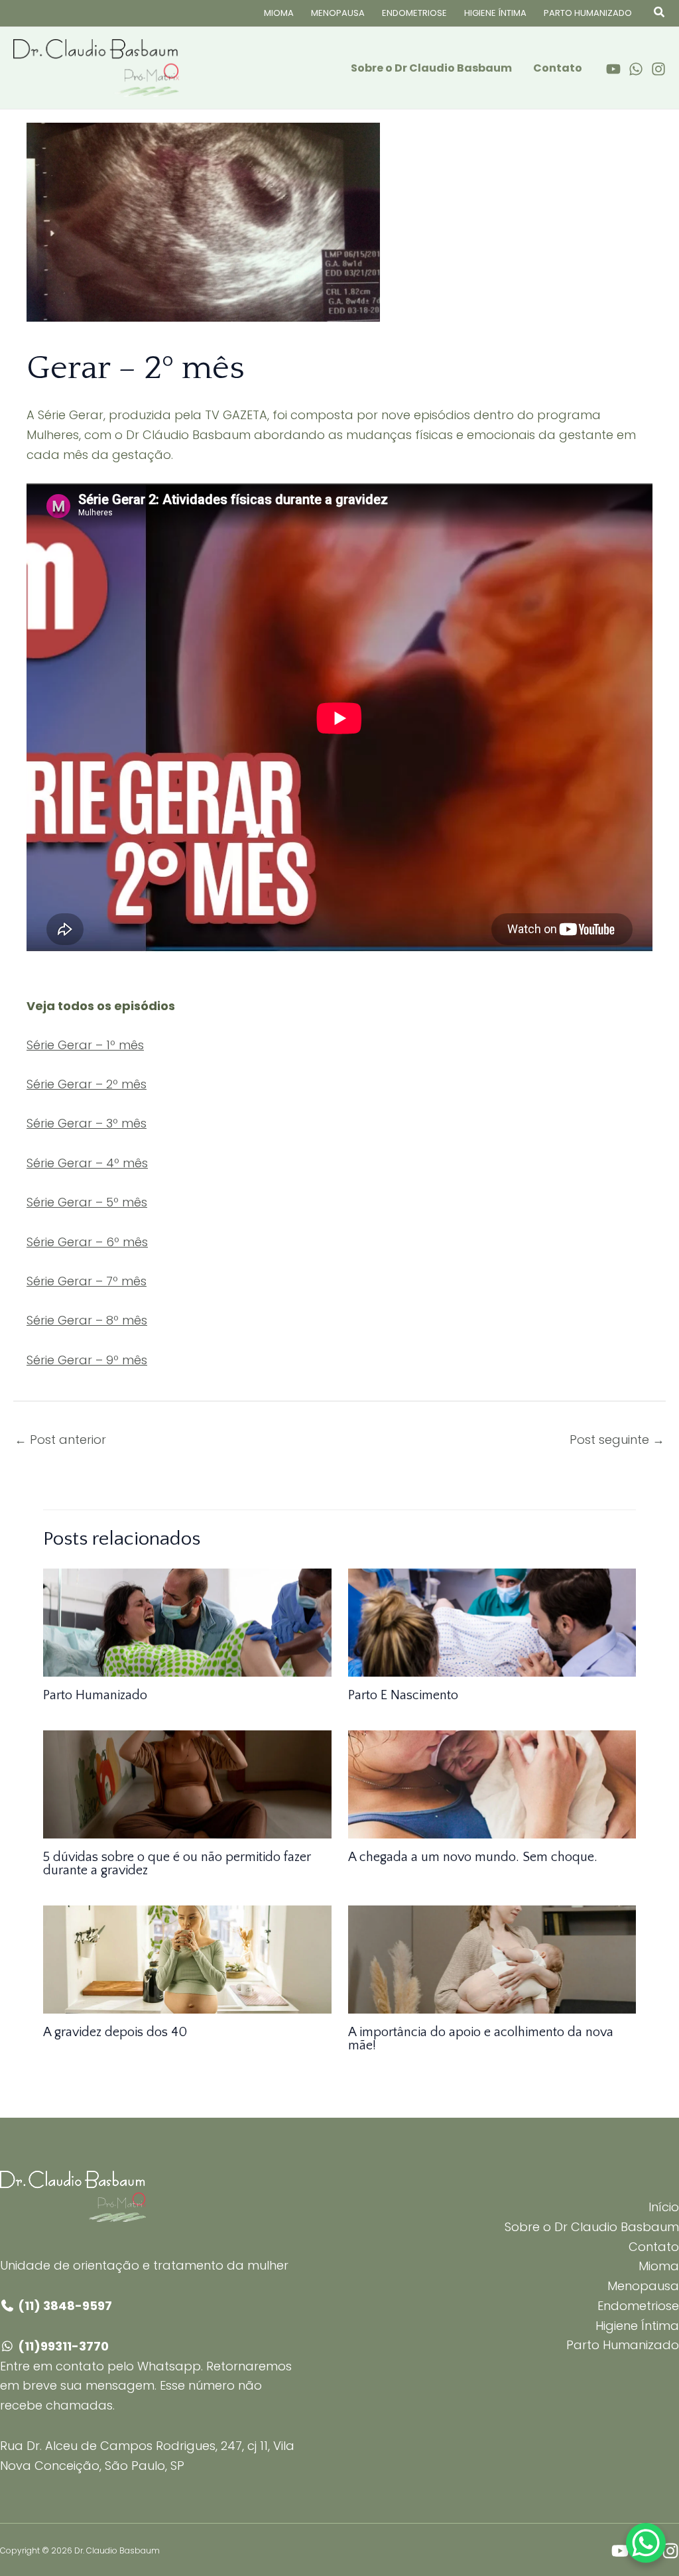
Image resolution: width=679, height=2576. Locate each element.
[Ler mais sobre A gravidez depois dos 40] (187, 1959)
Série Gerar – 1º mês (85, 1045)
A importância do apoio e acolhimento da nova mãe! (481, 2039)
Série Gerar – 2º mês (87, 1084)
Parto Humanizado (588, 13)
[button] (660, 13)
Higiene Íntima (495, 13)
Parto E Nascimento (403, 1695)
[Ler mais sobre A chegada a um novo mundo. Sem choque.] (492, 1784)
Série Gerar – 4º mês (87, 1163)
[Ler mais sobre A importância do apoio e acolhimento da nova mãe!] (492, 1959)
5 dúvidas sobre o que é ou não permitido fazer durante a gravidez (177, 1864)
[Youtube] (613, 69)
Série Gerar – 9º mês (87, 1360)
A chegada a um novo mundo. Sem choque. (473, 1857)
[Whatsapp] (636, 69)
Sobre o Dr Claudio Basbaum (431, 68)
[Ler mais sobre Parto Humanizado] (187, 1622)
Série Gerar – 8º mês (87, 1320)
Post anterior (60, 1440)
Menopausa (338, 13)
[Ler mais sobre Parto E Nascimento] (492, 1622)
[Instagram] (658, 69)
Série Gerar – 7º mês (87, 1281)
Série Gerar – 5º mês (87, 1202)
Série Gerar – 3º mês (87, 1123)
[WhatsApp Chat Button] (646, 2543)
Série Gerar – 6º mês (87, 1242)
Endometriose (414, 13)
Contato (558, 68)
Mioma (279, 13)
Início (664, 2207)
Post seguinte (617, 1440)
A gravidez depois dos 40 (115, 2032)
